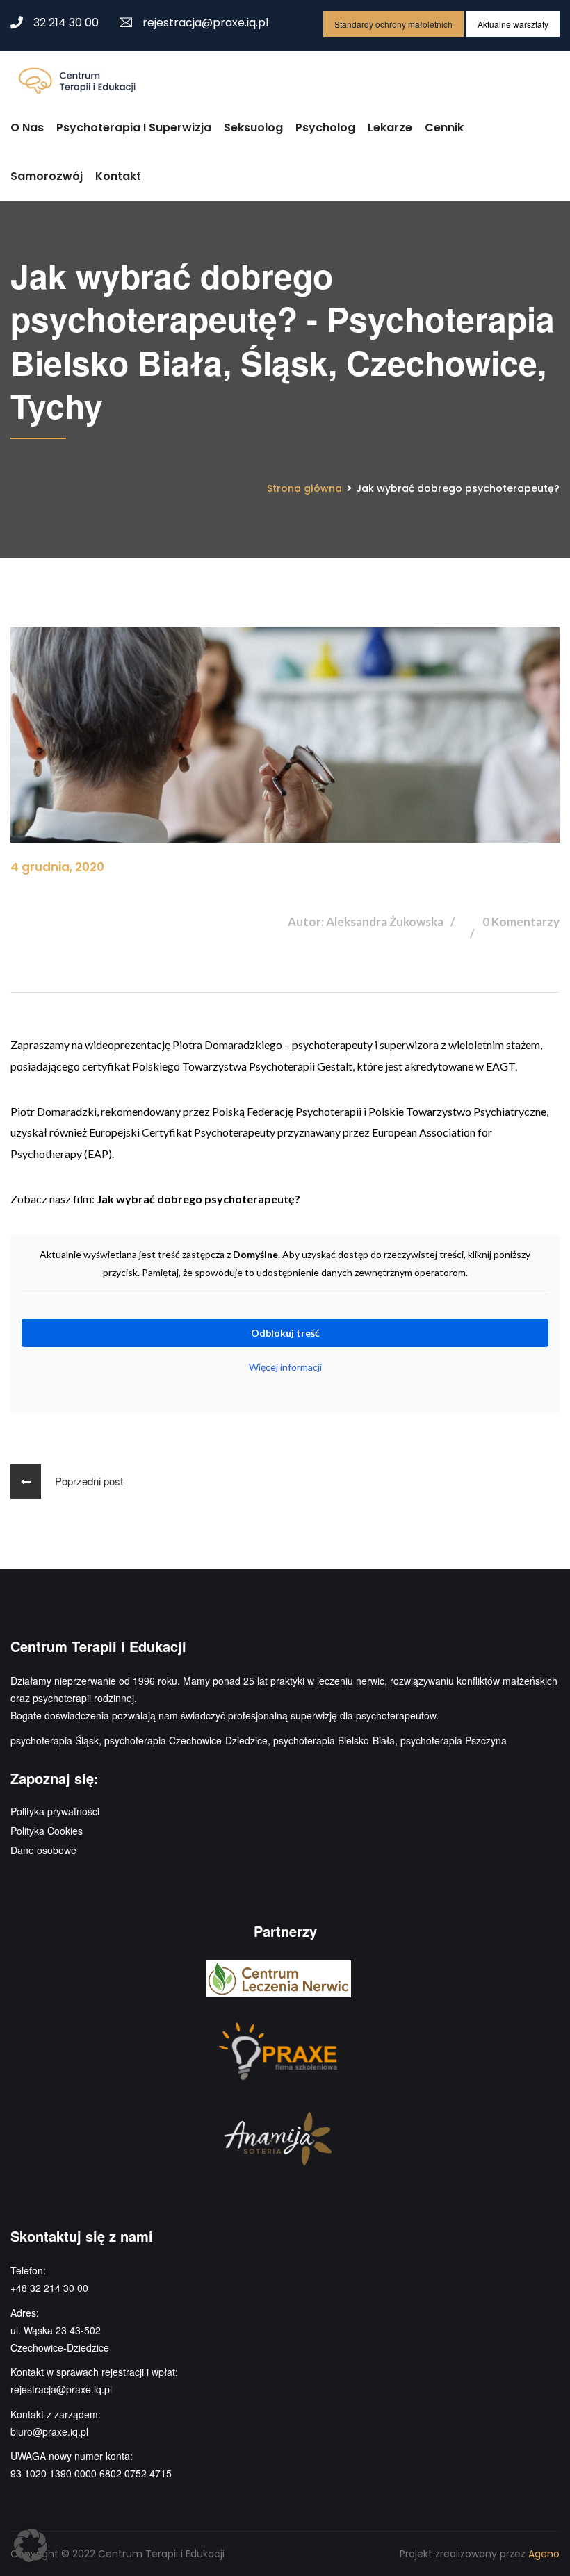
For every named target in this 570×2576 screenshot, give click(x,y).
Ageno (544, 2554)
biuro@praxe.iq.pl (49, 2431)
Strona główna (304, 488)
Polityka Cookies (47, 1831)
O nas (27, 127)
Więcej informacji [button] (285, 1367)
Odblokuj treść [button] (285, 1333)
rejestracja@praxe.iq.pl (205, 23)
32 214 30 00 (66, 23)
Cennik (444, 127)
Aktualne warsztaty (513, 24)
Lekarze (390, 127)
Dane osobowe (43, 1850)
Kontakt (118, 176)
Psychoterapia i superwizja (134, 127)
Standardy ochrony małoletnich (393, 24)
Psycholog (325, 127)
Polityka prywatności (55, 1811)
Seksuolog (253, 127)
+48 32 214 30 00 (49, 2288)
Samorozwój (47, 176)
